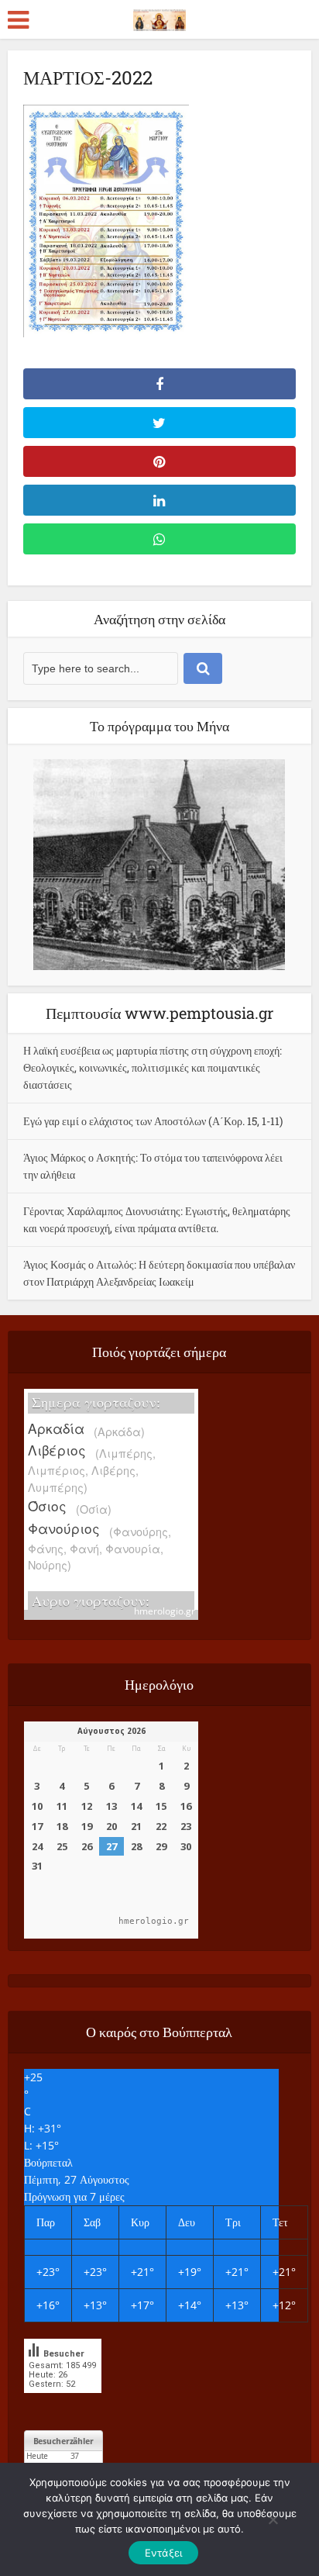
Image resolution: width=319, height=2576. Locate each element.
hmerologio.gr (165, 1611)
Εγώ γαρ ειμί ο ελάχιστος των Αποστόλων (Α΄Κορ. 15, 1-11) (153, 1121)
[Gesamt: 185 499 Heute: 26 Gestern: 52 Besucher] (63, 2404)
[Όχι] (273, 2519)
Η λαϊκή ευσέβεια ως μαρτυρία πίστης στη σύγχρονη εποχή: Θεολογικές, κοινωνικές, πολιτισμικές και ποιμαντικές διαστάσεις (153, 1067)
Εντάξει (164, 2553)
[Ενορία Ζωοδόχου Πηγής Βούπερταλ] (159, 17)
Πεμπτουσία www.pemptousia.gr (159, 1013)
